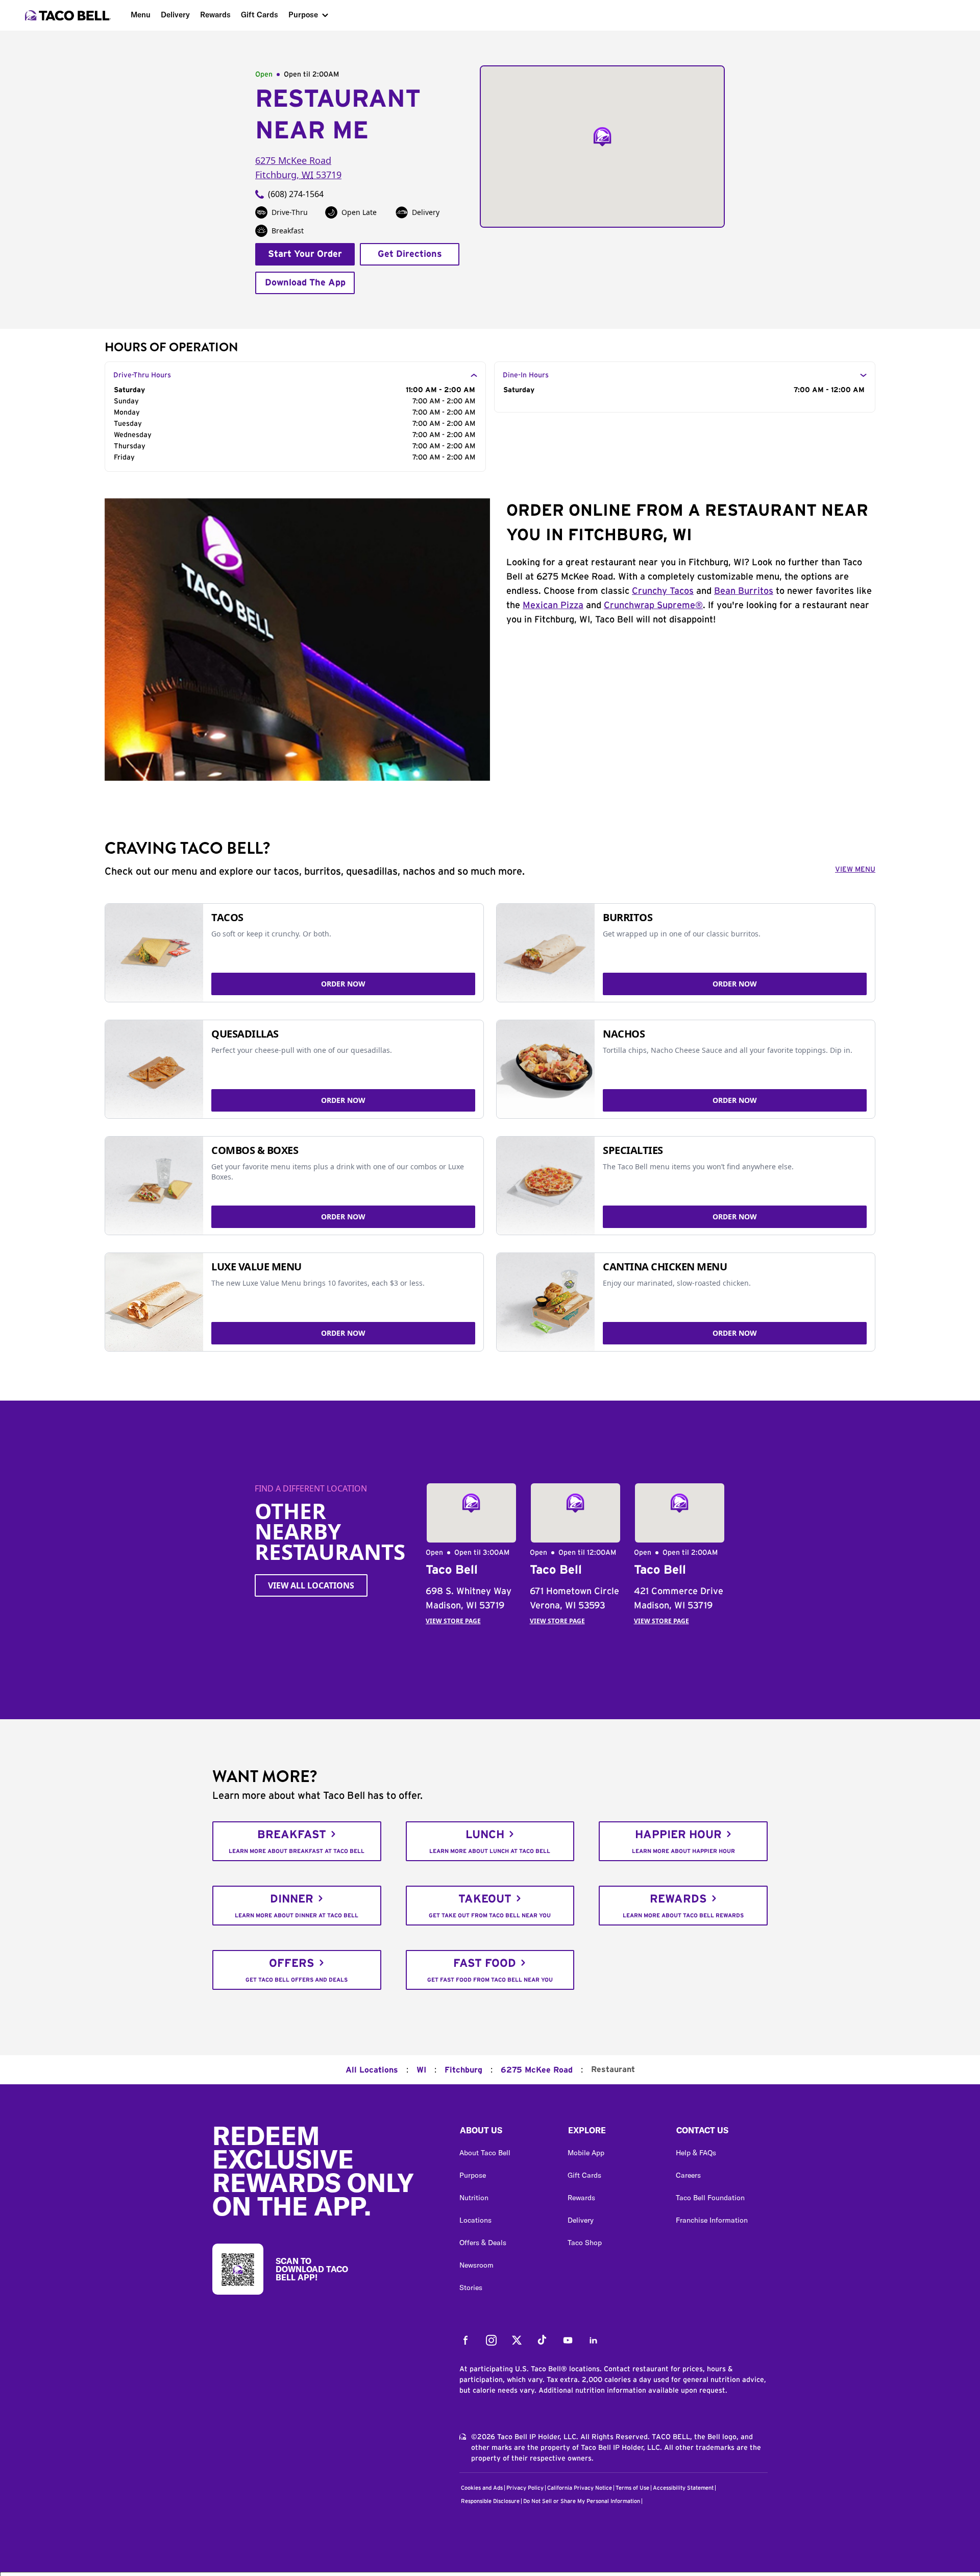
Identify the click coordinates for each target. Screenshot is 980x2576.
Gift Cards (260, 15)
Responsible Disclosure (490, 2501)
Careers (688, 2175)
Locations (475, 2220)
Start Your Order (305, 254)
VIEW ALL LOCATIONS (311, 1585)
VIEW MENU (855, 870)
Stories (471, 2288)
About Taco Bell (485, 2153)
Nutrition (474, 2198)
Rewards (215, 15)
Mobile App (586, 2153)
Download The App (305, 283)
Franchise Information (712, 2220)
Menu (141, 15)
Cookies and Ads (482, 2488)
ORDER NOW (343, 984)
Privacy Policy (525, 2488)
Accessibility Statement (683, 2488)
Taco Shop (585, 2243)
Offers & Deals (483, 2243)
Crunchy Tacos (663, 591)
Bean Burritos (744, 591)
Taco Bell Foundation (710, 2198)
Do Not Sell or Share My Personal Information (582, 2501)
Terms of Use (632, 2488)
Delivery (175, 15)
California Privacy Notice (580, 2488)
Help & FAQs (696, 2153)
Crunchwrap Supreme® (653, 606)
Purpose (303, 15)
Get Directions (410, 254)
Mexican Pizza (553, 606)
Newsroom (476, 2265)
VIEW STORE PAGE (453, 1621)
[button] (505, 2133)
